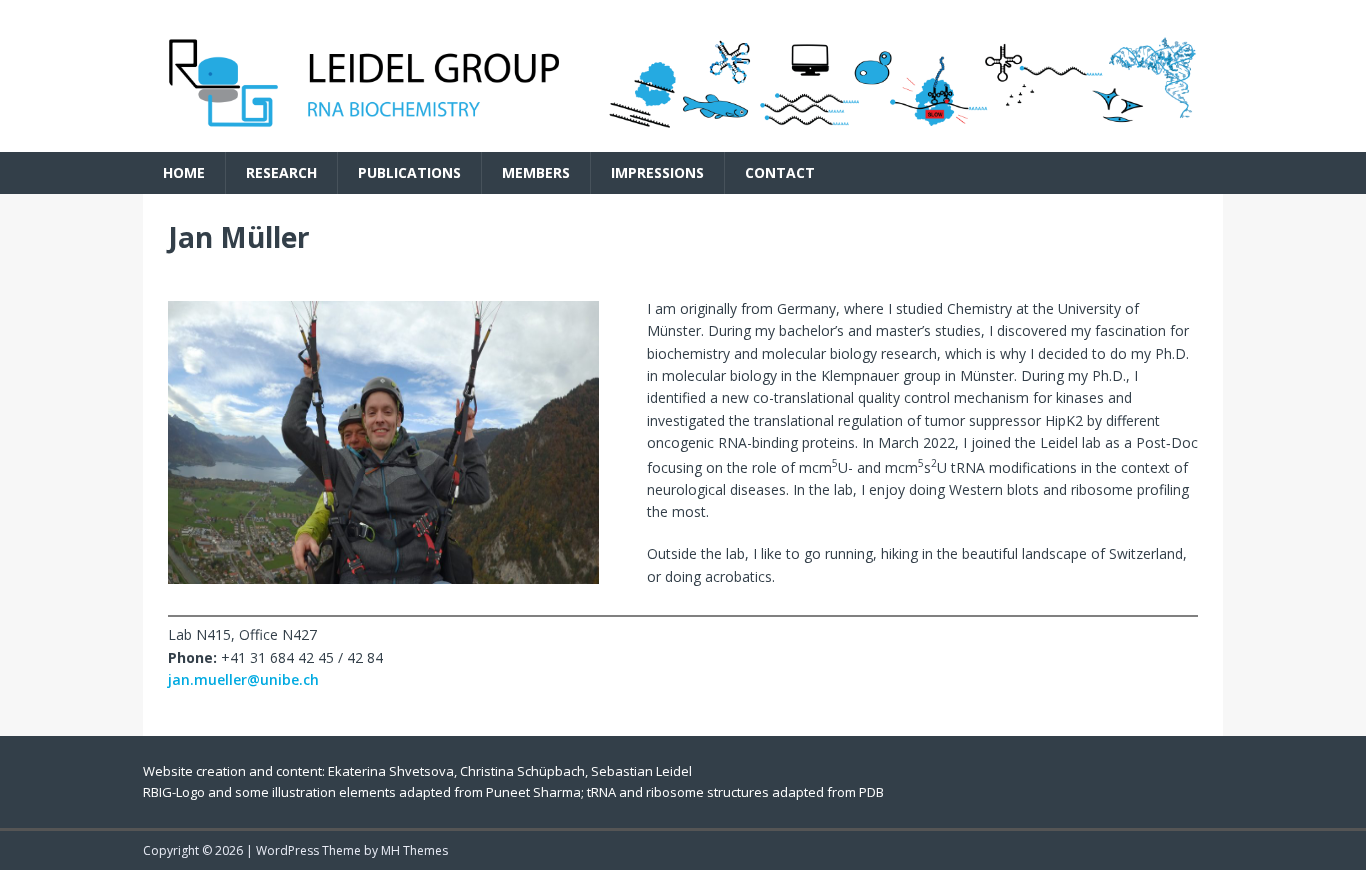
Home (184, 172)
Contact (780, 172)
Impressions (657, 172)
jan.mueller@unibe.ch (243, 679)
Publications (409, 172)
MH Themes (414, 850)
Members (536, 172)
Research (281, 172)
